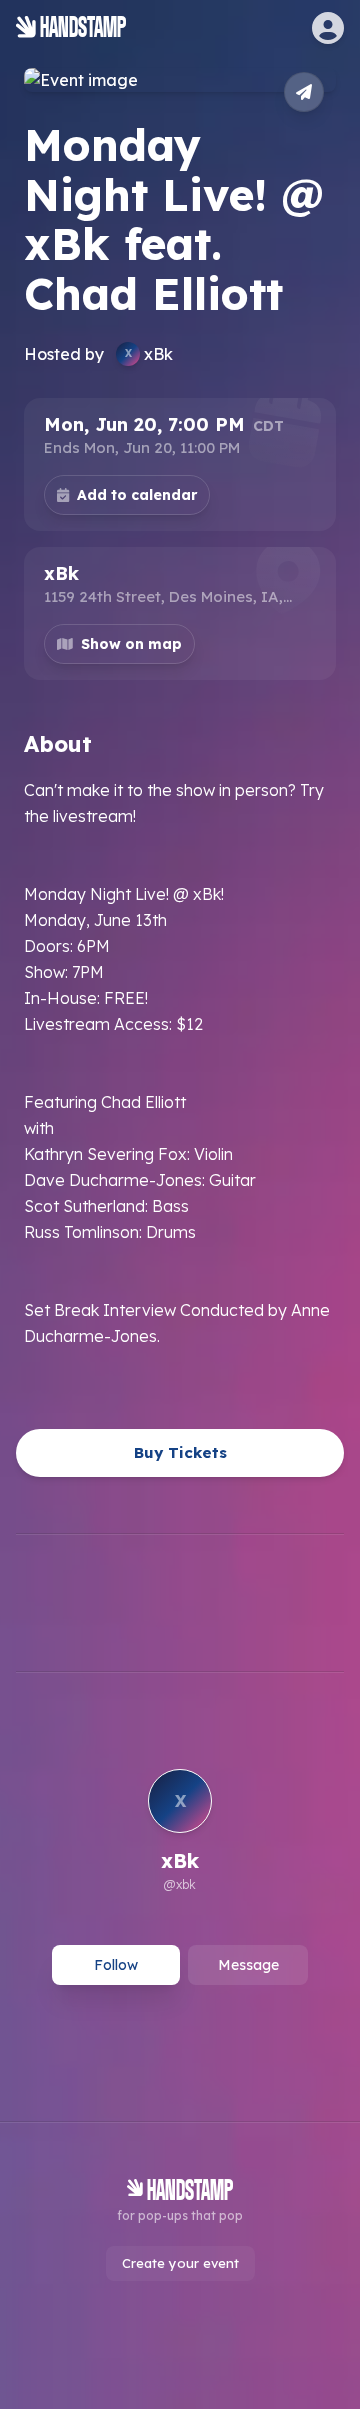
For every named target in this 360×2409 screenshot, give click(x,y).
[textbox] (180, 1063)
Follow (116, 1965)
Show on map (131, 644)
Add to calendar (137, 495)
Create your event (180, 2263)
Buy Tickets (180, 1452)
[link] (180, 1833)
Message (248, 1965)
